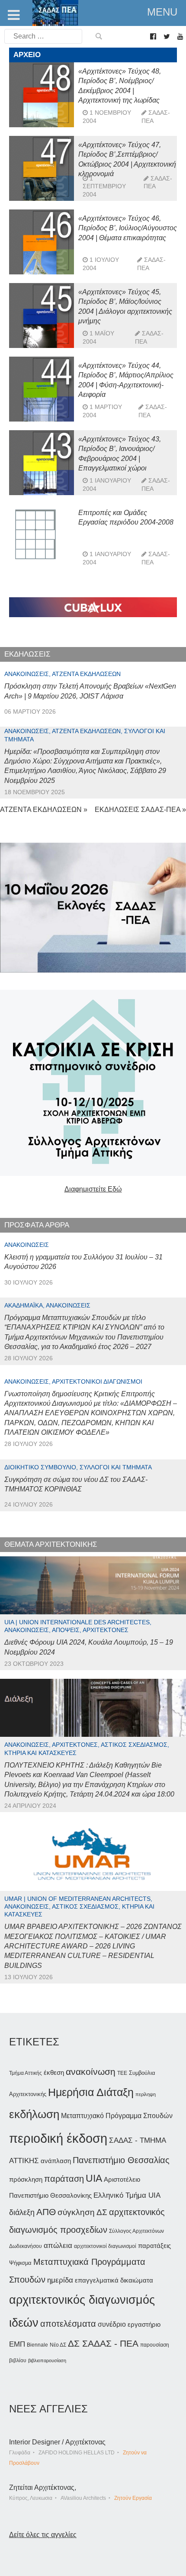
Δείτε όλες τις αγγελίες (43, 2535)
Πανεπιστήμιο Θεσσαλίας (121, 2160)
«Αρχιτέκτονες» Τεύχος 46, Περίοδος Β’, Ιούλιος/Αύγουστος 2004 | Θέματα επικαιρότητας (128, 228)
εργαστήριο (144, 2324)
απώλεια (58, 2246)
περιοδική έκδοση (58, 2138)
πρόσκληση (26, 2180)
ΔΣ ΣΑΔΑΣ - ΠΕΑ (103, 2343)
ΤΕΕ (122, 2073)
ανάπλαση (56, 2161)
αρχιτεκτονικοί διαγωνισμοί (105, 2246)
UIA (94, 2178)
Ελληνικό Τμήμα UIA (127, 2195)
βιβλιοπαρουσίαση (47, 2360)
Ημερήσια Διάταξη (91, 2092)
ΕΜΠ (17, 2344)
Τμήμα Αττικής (26, 2073)
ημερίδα (60, 2280)
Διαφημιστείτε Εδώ (93, 1189)
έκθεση (54, 2072)
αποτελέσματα (68, 2324)
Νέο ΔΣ (58, 2345)
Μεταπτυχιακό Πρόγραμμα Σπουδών (117, 2116)
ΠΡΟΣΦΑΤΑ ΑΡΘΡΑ (37, 1225)
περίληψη (146, 2094)
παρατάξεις (154, 2246)
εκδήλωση (34, 2114)
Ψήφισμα (20, 2263)
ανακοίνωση (91, 2072)
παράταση (64, 2178)
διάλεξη (22, 2212)
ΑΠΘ (46, 2212)
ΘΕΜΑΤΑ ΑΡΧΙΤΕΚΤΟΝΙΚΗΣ (51, 1544)
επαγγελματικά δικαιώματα (114, 2280)
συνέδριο (112, 2324)
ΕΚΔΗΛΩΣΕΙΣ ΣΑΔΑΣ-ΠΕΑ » (140, 810)
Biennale (37, 2345)
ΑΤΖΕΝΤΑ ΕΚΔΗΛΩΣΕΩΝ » (44, 810)
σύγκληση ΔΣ (82, 2212)
